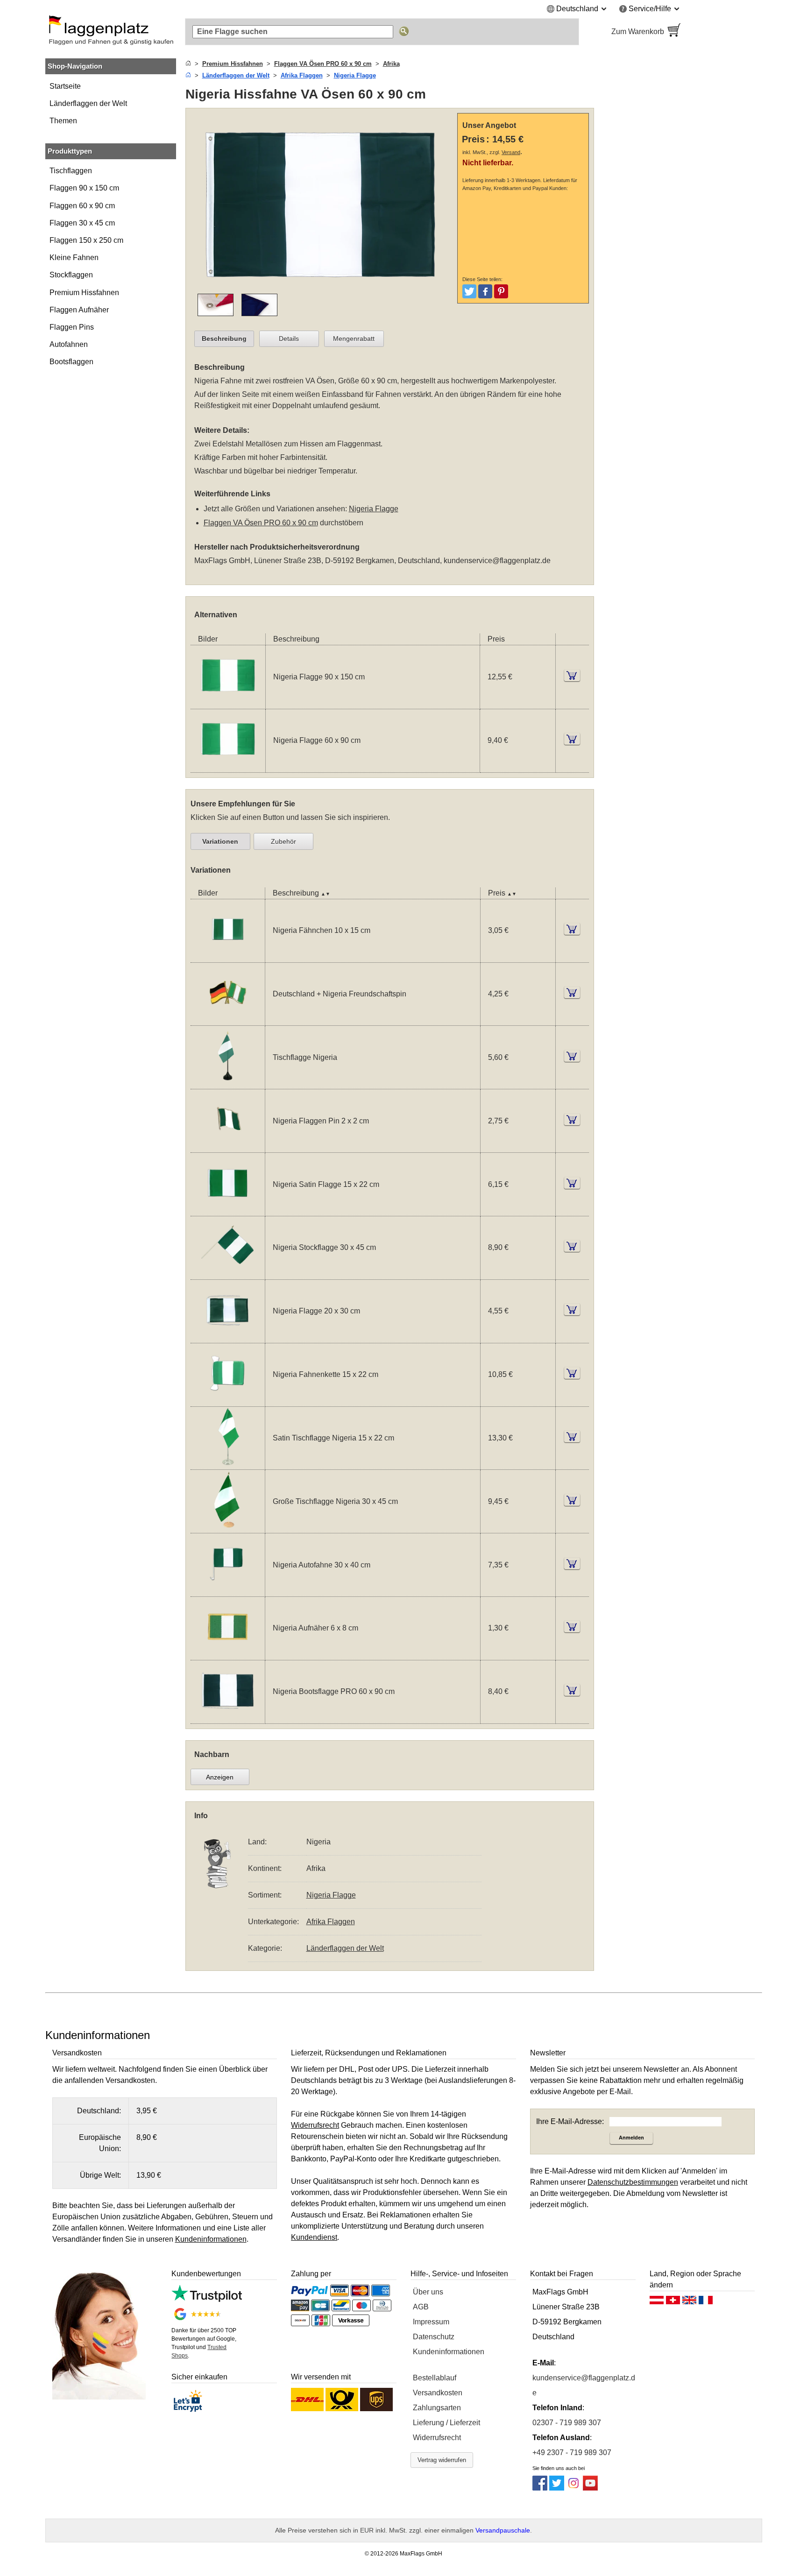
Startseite (65, 86)
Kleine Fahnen (74, 258)
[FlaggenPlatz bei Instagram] (573, 2488)
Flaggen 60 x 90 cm (82, 206)
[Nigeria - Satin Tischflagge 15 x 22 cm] (228, 1464)
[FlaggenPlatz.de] (111, 32)
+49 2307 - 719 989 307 (572, 2452)
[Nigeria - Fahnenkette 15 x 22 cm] (228, 1401)
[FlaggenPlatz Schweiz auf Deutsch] (673, 2302)
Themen (63, 121)
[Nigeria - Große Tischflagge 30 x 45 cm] (228, 1527)
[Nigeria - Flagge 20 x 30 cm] (228, 1337)
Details (289, 339)
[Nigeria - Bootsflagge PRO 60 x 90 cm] (228, 1718)
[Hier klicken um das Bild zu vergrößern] (324, 288)
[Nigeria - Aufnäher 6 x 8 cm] (228, 1654)
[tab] (224, 339)
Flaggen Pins (72, 327)
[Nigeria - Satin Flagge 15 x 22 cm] (228, 1210)
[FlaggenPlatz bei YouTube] (590, 2488)
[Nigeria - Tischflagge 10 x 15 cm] (228, 1083)
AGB (421, 2307)
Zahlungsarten (437, 2408)
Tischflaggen (71, 171)
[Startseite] (188, 64)
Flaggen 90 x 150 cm (84, 188)
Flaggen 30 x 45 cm (82, 223)
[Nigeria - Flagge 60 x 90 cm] (228, 766)
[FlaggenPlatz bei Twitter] (557, 2488)
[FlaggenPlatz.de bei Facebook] (540, 2488)
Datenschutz (434, 2337)
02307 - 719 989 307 (567, 2423)
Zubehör (283, 841)
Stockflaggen (71, 275)
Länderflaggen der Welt (88, 103)
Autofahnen (69, 344)
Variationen (220, 841)
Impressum (431, 2322)
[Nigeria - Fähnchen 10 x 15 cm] (228, 956)
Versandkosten (438, 2393)
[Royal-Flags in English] (689, 2302)
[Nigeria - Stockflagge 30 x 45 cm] (228, 1274)
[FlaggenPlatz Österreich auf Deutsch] (657, 2302)
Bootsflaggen (71, 362)
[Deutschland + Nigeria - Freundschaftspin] (228, 1020)
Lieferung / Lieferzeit (446, 2423)
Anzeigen (220, 1777)
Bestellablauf (435, 2378)
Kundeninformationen (449, 2352)
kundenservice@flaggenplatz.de (497, 561)
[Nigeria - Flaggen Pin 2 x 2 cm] (228, 1147)
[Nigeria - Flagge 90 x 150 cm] (228, 703)
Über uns (428, 2292)
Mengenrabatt (354, 339)
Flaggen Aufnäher (79, 310)
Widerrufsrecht (437, 2438)
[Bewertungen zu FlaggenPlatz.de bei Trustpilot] (207, 2299)
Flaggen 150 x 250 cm (86, 240)
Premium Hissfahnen (84, 293)
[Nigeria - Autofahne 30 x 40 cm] (228, 1591)
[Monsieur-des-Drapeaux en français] (706, 2302)
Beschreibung (224, 339)
